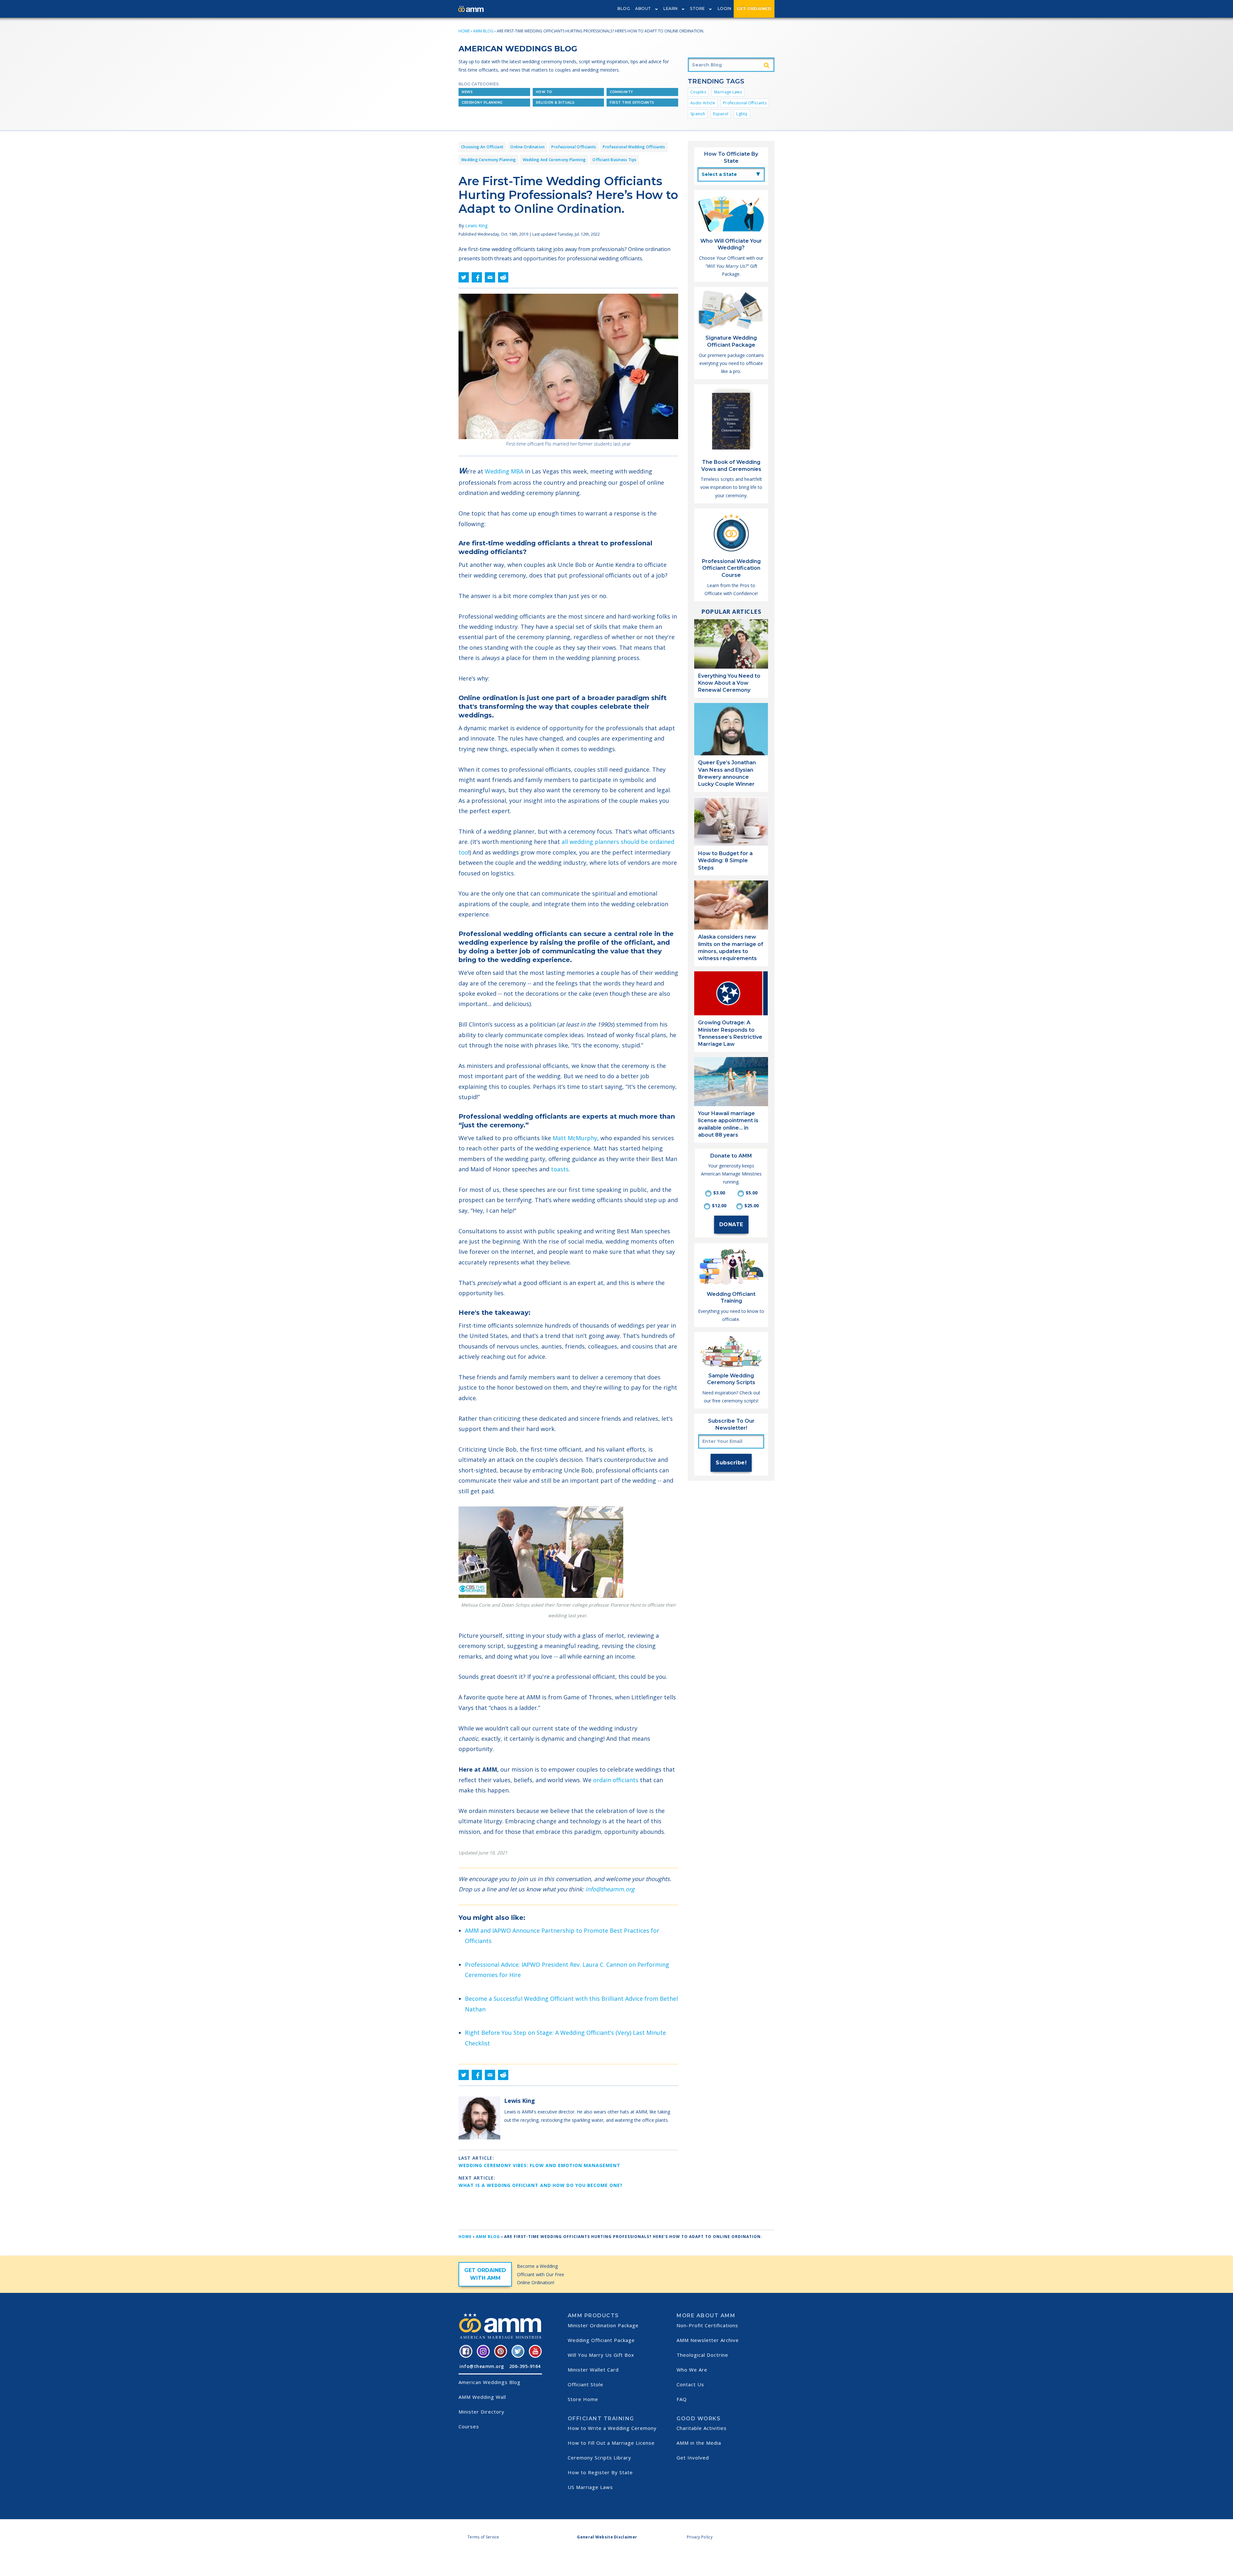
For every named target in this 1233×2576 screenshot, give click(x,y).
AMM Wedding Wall (482, 2397)
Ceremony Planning (482, 103)
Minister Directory (481, 2412)
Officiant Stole (586, 2384)
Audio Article (703, 103)
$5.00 (752, 1193)
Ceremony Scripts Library (599, 2458)
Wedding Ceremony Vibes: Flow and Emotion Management (539, 2165)
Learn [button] (671, 9)
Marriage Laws (728, 92)
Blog (624, 9)
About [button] (643, 9)
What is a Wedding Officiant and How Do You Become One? (541, 2185)
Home (464, 31)
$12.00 (719, 1206)
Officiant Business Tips (614, 160)
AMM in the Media (699, 2443)
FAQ (682, 2399)
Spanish (698, 114)
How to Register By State (600, 2472)
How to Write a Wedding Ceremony (612, 2428)
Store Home (583, 2399)
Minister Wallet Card (593, 2370)
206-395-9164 (525, 2366)
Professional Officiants (745, 103)
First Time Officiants (632, 103)
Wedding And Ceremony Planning (554, 160)
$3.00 (719, 1193)
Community (621, 92)
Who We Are (692, 2370)
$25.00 (752, 1206)
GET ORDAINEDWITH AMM (485, 2274)
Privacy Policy (700, 2537)
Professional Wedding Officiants (634, 147)
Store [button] (698, 9)
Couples (698, 92)
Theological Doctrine (702, 2355)
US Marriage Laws (590, 2487)
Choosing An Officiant (482, 147)
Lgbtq (742, 114)
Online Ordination (527, 147)
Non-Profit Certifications (707, 2325)
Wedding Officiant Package (601, 2340)
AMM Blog (483, 31)
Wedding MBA (504, 471)
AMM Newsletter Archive (708, 2340)
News (467, 92)
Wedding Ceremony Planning (489, 160)
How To (544, 92)
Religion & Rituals (555, 103)
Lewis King (476, 226)
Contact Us (690, 2384)
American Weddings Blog (490, 2382)
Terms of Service (483, 2537)
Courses (469, 2426)
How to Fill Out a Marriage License (611, 2443)
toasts (560, 1169)
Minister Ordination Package (603, 2325)
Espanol (721, 114)
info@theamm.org (610, 1889)
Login (725, 9)
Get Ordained (754, 9)
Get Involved (693, 2458)
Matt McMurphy (575, 1138)
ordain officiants (616, 1780)
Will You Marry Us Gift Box (601, 2355)
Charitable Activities (702, 2428)
